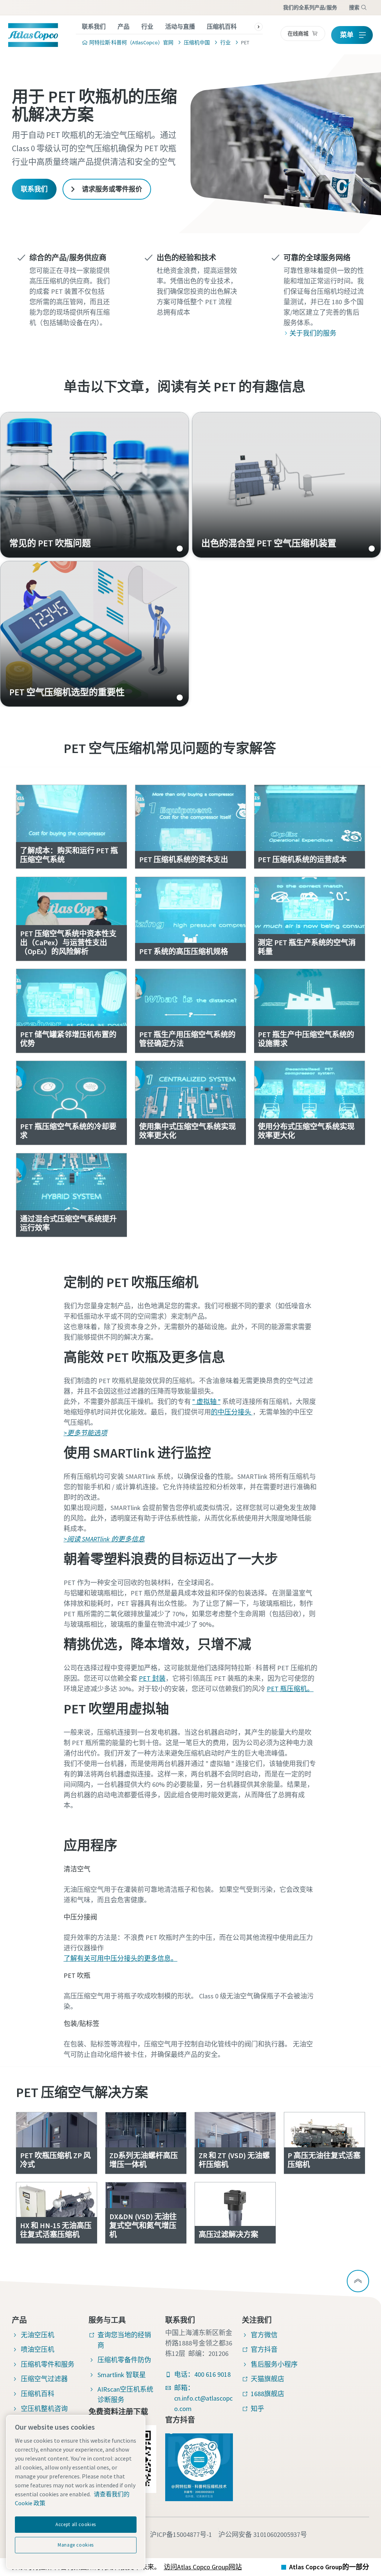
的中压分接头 (232, 1412)
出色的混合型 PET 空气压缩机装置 (286, 485)
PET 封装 (152, 1678)
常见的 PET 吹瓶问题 (95, 485)
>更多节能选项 (85, 1433)
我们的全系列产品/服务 (310, 7)
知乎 (257, 2409)
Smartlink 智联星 (122, 2375)
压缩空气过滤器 (44, 2379)
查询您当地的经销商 (124, 2340)
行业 (147, 26)
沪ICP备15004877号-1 (181, 2534)
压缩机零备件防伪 (124, 2360)
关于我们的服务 (313, 333)
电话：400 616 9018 (202, 2374)
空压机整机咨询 (44, 2409)
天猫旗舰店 (268, 2379)
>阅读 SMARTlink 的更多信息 (104, 1539)
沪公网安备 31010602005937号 (263, 2534)
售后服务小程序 (274, 2364)
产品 (124, 26)
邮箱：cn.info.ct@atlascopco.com (203, 2398)
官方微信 (264, 2335)
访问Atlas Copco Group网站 (203, 2567)
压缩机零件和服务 (48, 2364)
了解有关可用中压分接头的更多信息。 (121, 1958)
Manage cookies (76, 2545)
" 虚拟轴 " (206, 1402)
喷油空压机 (38, 2349)
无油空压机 (38, 2335)
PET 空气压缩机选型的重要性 (95, 634)
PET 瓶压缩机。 (290, 1689)
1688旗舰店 (268, 2394)
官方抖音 (264, 2349)
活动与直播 (180, 26)
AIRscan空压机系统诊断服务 (125, 2394)
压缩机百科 (222, 26)
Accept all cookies (76, 2524)
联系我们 (94, 26)
